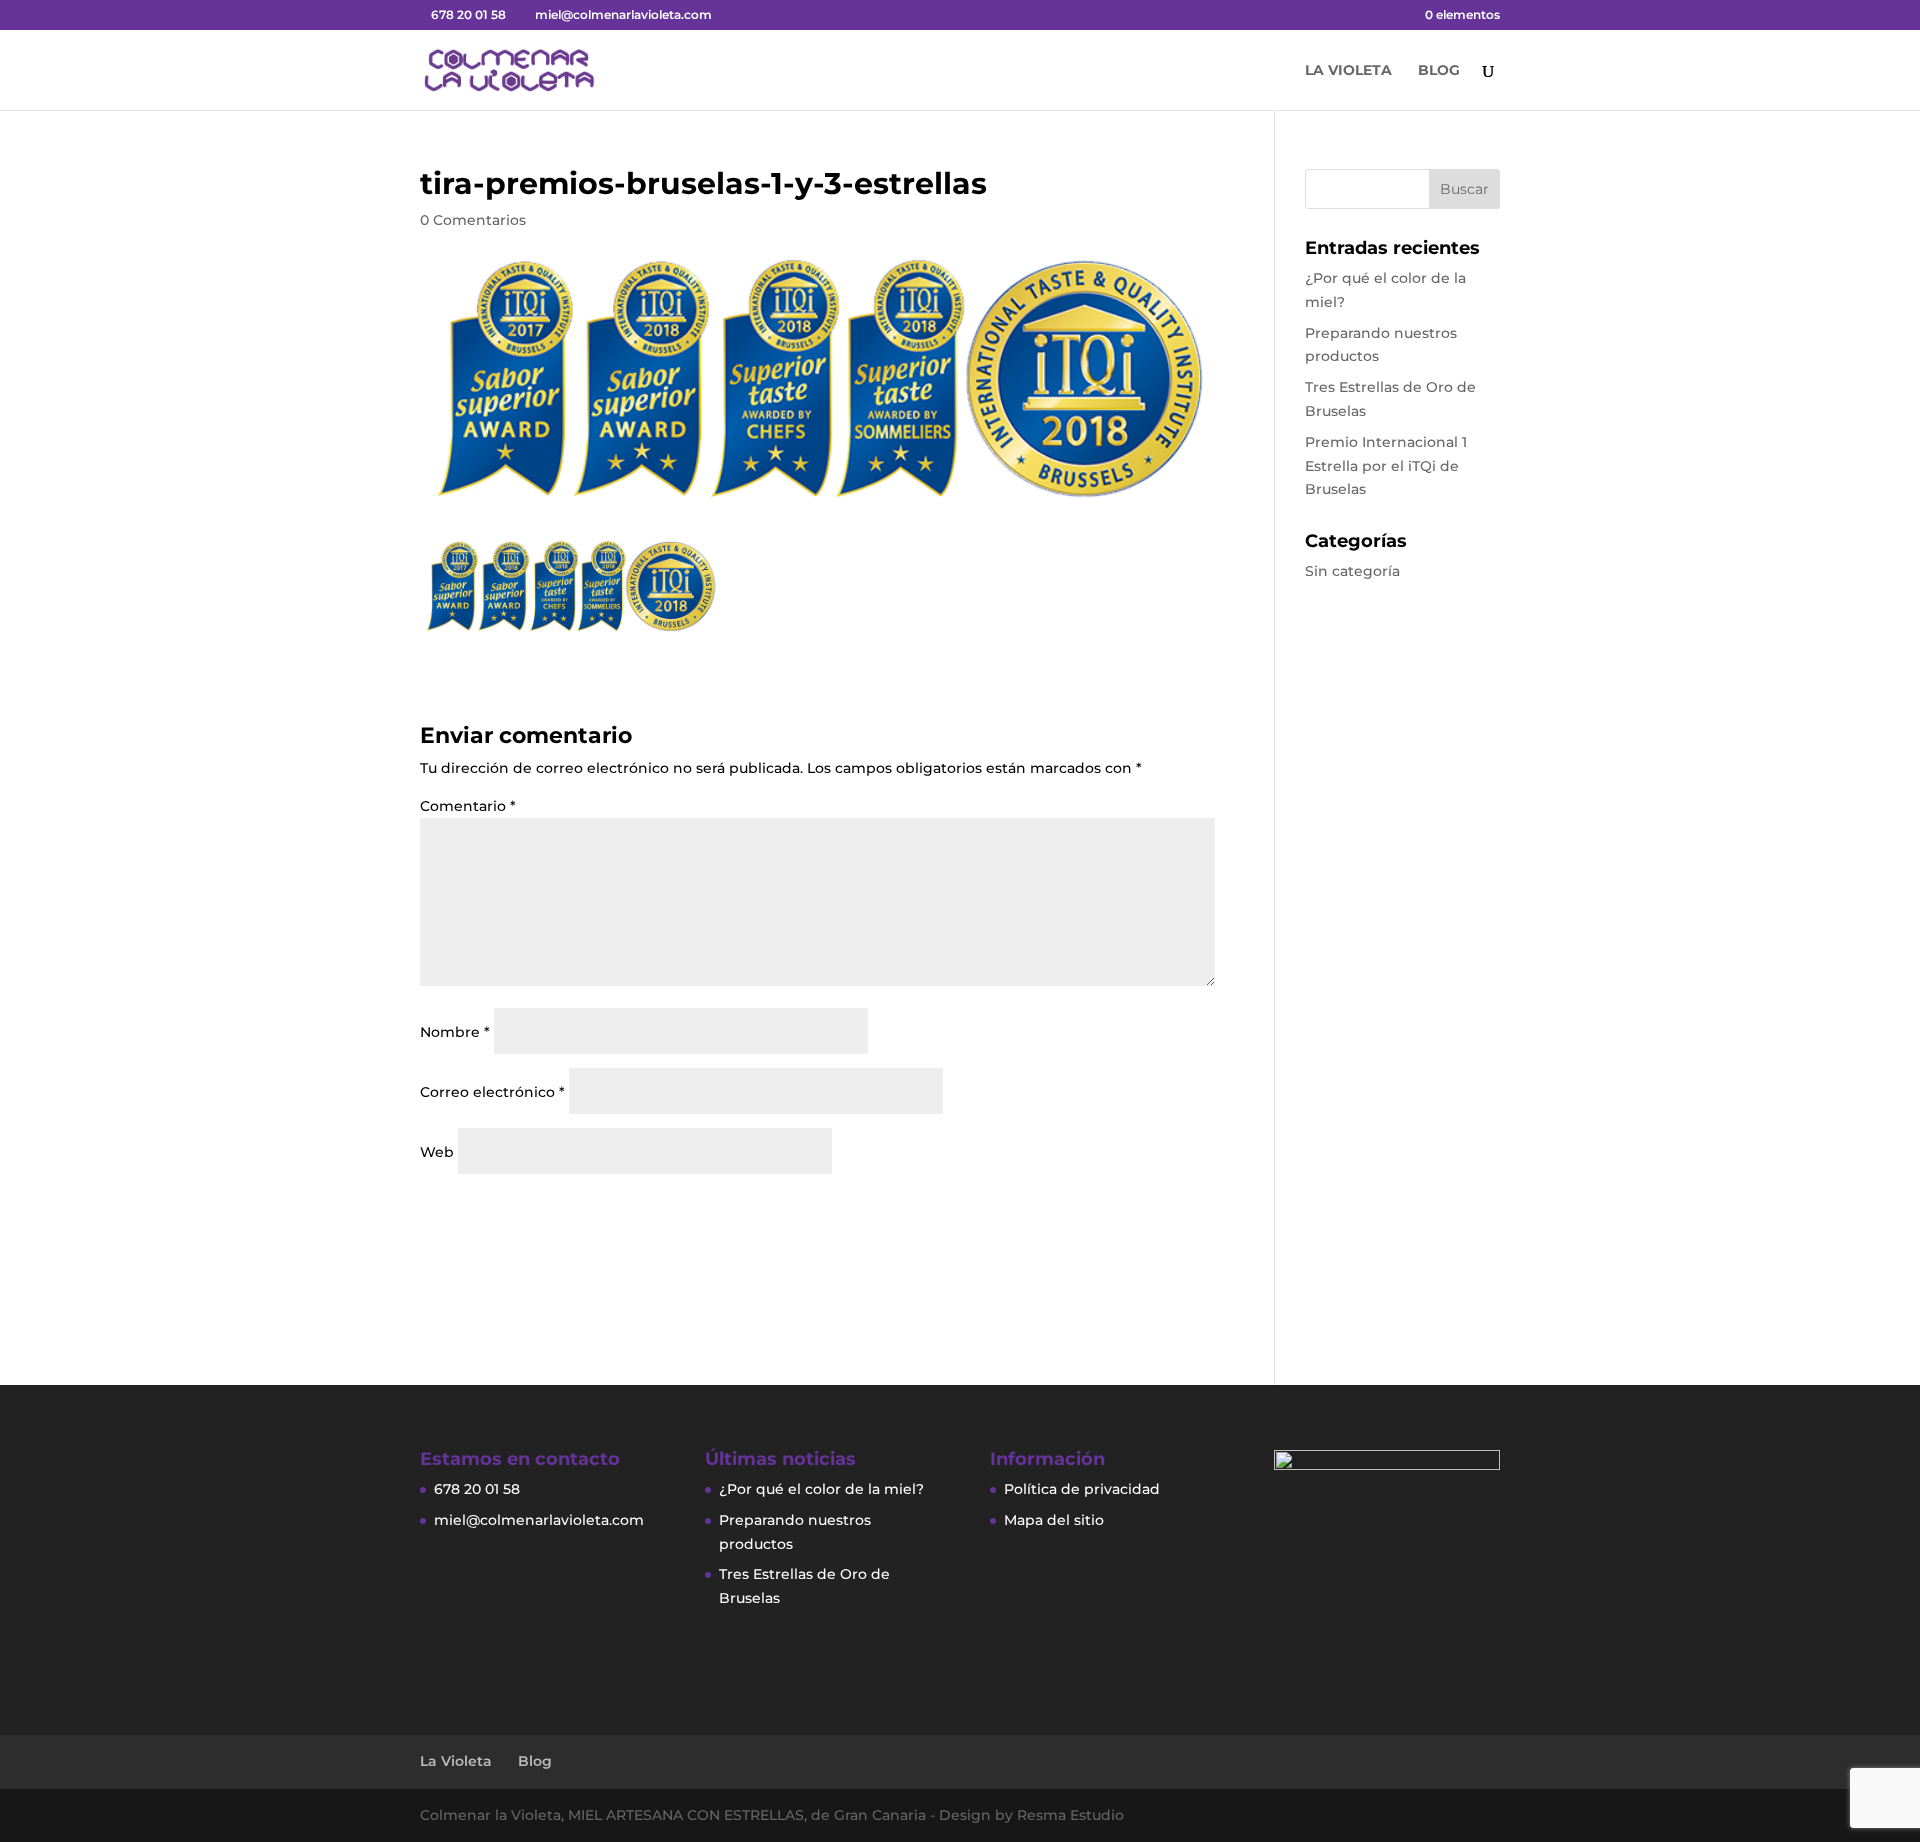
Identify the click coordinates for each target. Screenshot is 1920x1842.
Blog (1439, 71)
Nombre (455, 1032)
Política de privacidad (1082, 1489)
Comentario (468, 806)
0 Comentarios (473, 220)
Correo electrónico (492, 1092)
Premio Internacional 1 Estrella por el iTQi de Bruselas (1386, 466)
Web (437, 1152)
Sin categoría (1352, 571)
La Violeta (1348, 71)
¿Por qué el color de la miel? (821, 1489)
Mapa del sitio (1054, 1520)
